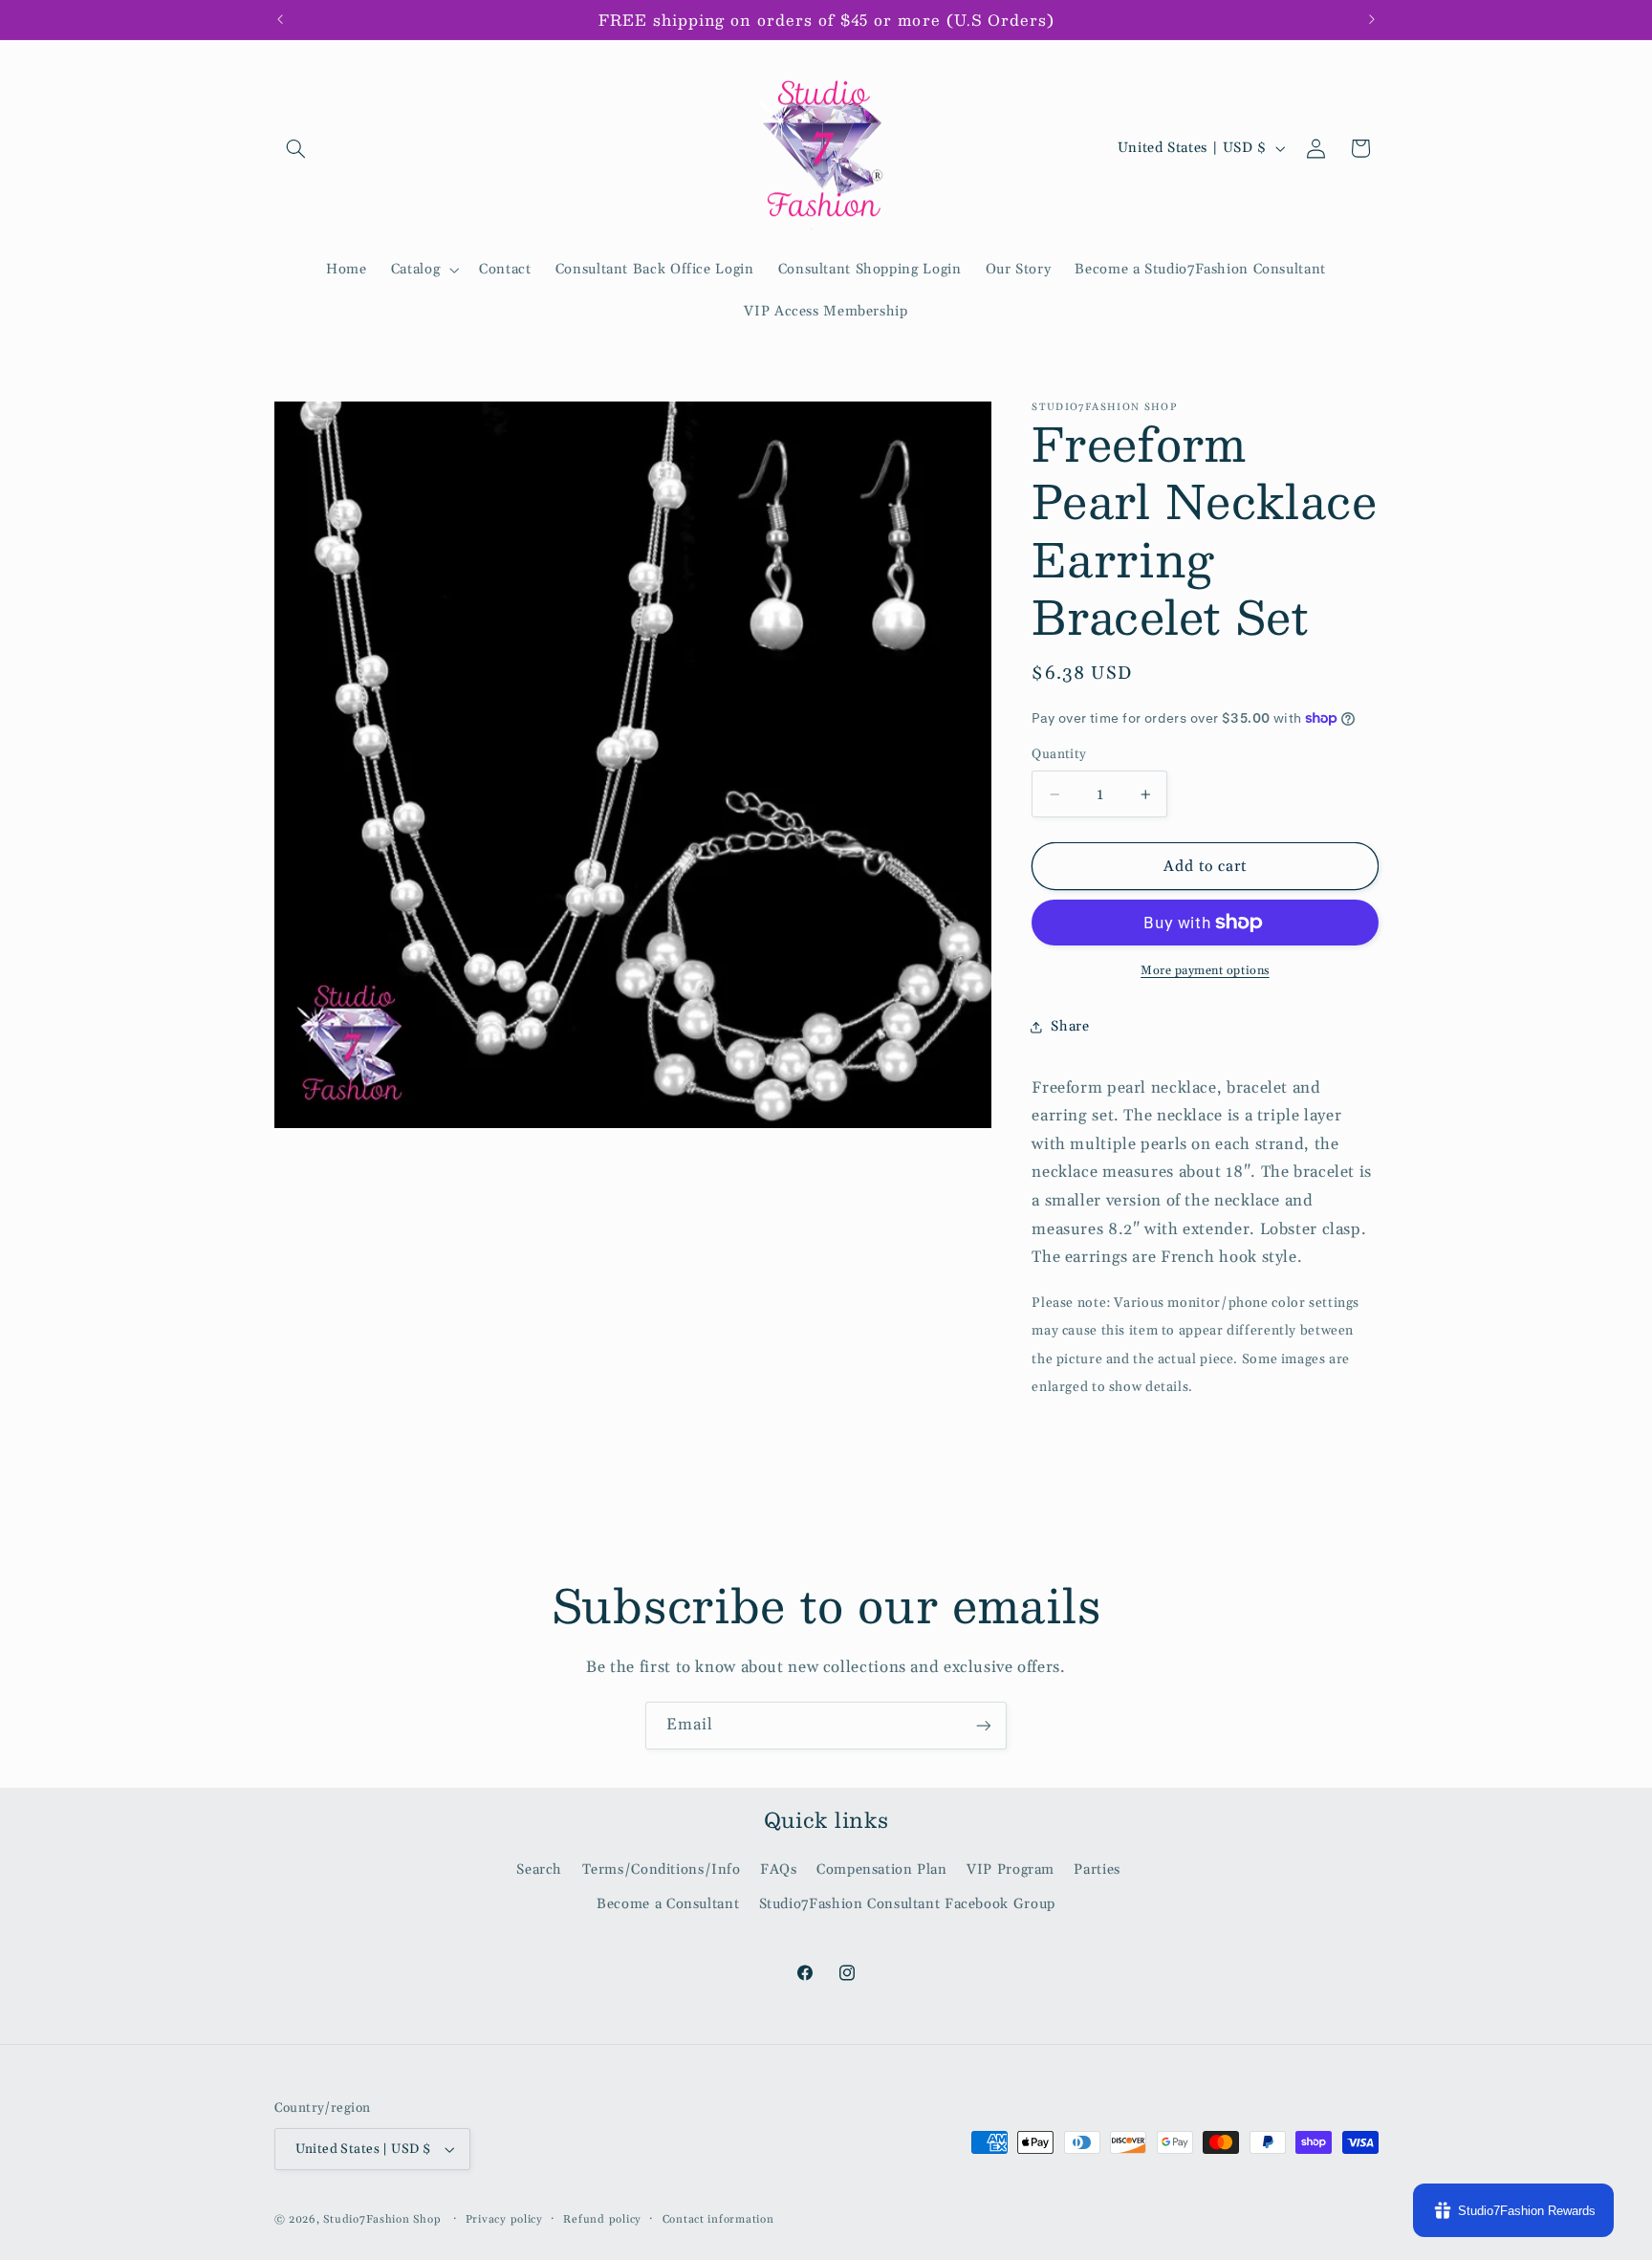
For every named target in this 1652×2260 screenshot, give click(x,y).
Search (539, 1869)
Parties (1097, 1869)
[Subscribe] (984, 1725)
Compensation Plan (882, 1869)
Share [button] (1070, 1026)
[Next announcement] (1372, 19)
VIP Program (1011, 1869)
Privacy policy (504, 2219)
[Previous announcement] (280, 19)
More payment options (1205, 970)
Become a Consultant (668, 1905)
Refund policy (602, 2219)
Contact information (718, 2219)
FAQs (779, 1869)
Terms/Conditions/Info (662, 1869)
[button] (296, 148)
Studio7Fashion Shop (382, 2219)
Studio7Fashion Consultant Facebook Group (907, 1905)
